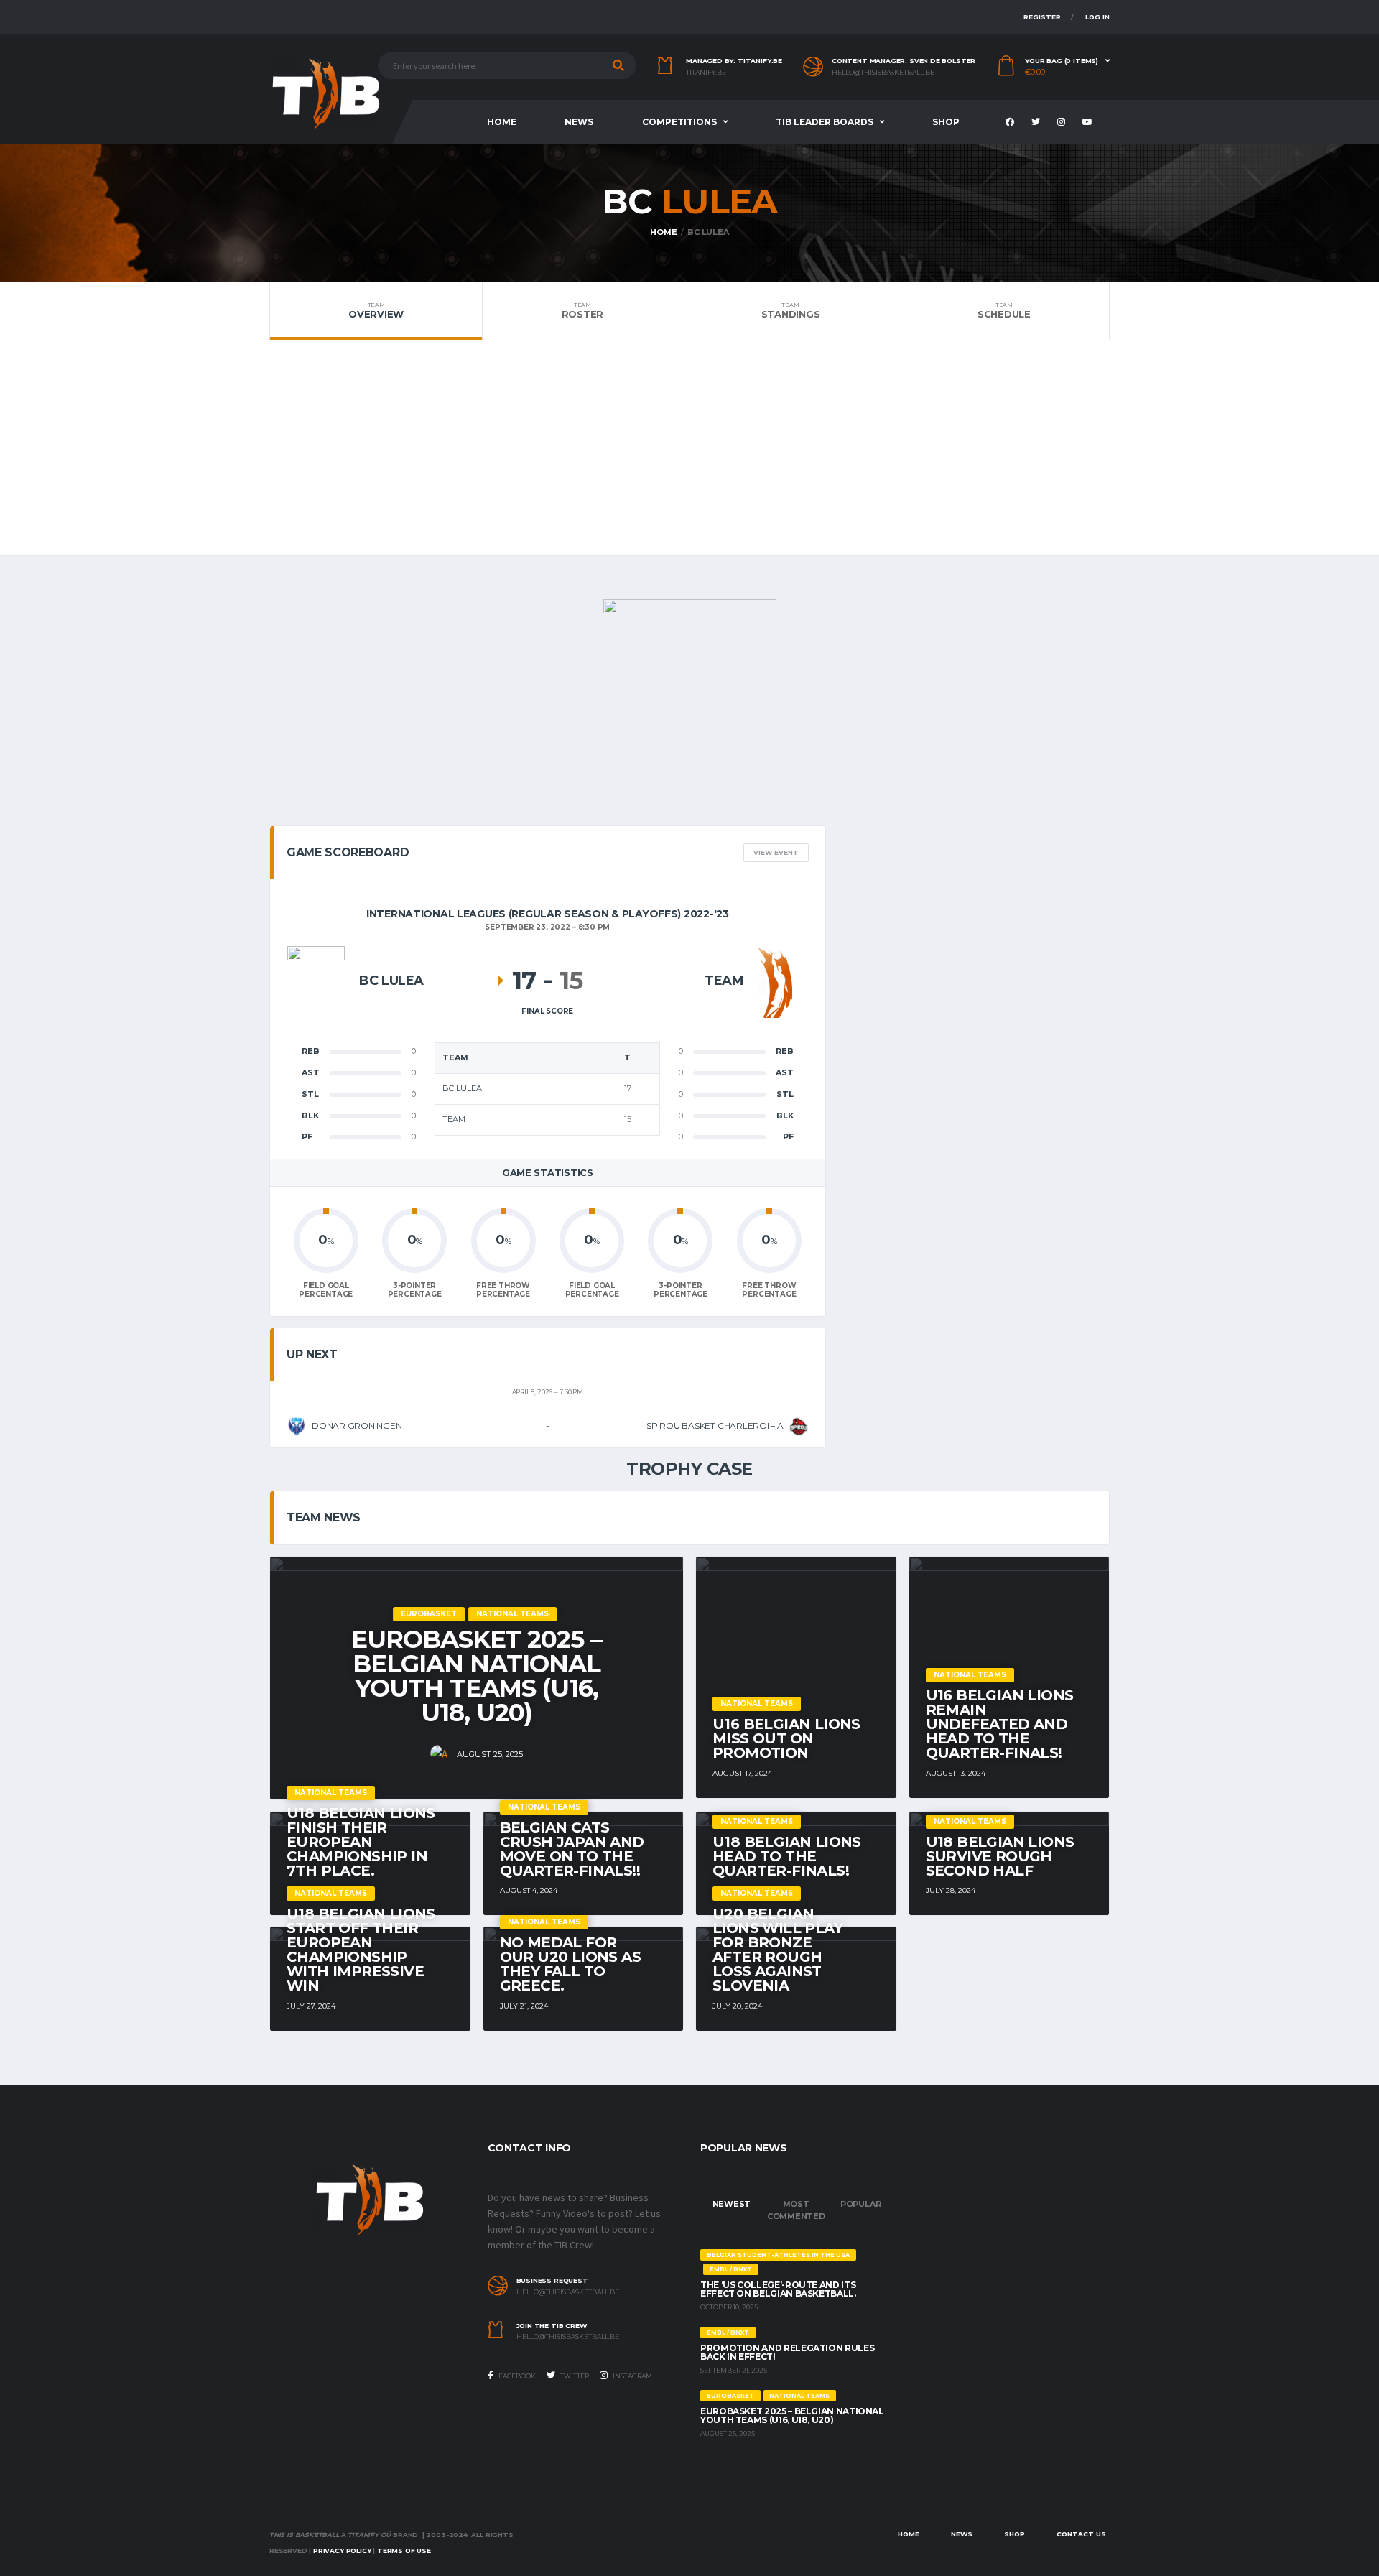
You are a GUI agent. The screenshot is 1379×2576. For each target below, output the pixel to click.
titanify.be (706, 73)
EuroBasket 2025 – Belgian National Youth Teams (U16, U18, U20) (792, 2415)
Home (502, 122)
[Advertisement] (689, 448)
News (579, 122)
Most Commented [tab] (796, 2210)
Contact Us (1081, 2534)
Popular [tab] (860, 2204)
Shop (946, 122)
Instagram (632, 2376)
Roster (582, 310)
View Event (776, 852)
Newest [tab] (732, 2204)
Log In (1097, 17)
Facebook (516, 2376)
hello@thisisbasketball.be (883, 73)
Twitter (574, 2376)
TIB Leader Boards (825, 122)
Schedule (1004, 310)
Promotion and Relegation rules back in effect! (787, 2352)
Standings (791, 310)
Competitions (679, 122)
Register (1042, 17)
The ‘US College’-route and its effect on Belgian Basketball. (778, 2289)
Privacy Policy (342, 2550)
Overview (376, 310)
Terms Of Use (404, 2550)
